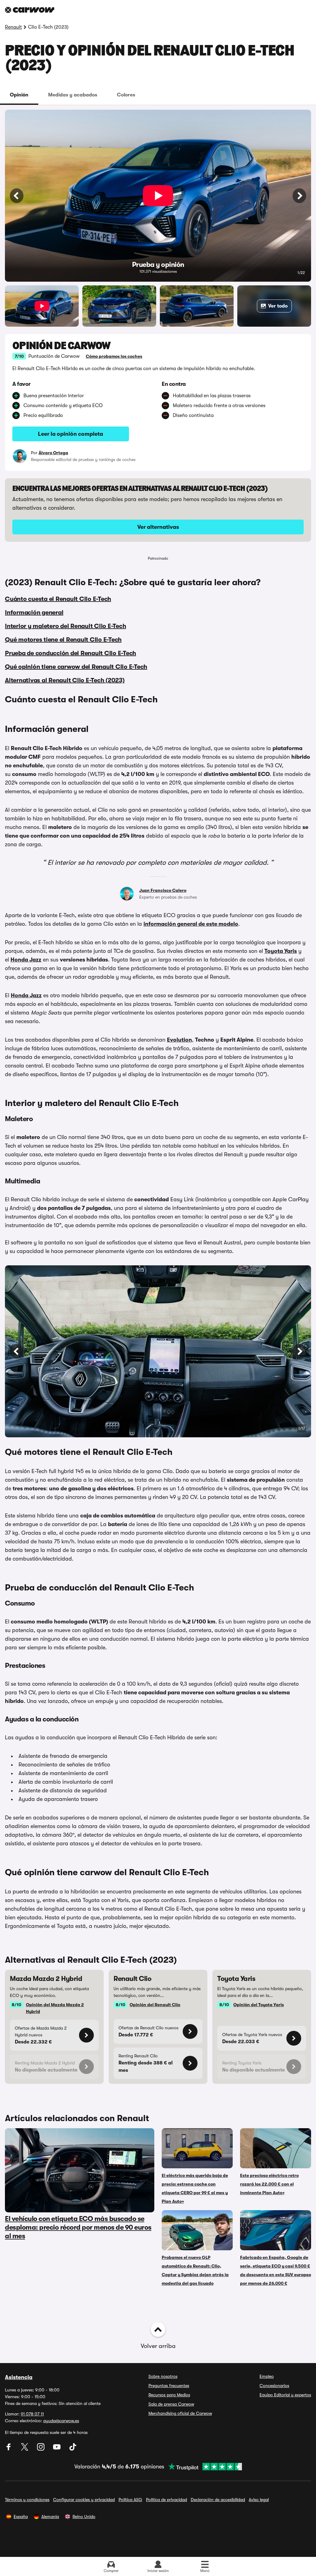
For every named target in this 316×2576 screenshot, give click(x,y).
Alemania (50, 2517)
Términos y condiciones (27, 2500)
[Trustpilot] (203, 2467)
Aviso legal (259, 2500)
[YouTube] (57, 2449)
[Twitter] (25, 2449)
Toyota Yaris (281, 951)
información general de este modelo (191, 924)
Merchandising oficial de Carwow (180, 2413)
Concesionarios (274, 2386)
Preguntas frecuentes (169, 2386)
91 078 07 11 (32, 2414)
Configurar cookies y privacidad (84, 2500)
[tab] (19, 95)
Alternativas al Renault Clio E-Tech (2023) (65, 680)
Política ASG (130, 2500)
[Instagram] (41, 2449)
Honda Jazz (26, 960)
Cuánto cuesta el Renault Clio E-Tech (58, 599)
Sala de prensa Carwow (171, 2404)
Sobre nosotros (163, 2376)
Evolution (179, 1040)
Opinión (19, 95)
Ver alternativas (158, 527)
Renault (13, 27)
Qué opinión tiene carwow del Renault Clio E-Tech (76, 667)
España (21, 2517)
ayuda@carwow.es (61, 2421)
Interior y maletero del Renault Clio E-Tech (65, 626)
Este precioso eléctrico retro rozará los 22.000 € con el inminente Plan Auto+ (269, 2184)
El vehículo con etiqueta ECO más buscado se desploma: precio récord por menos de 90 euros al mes (78, 2227)
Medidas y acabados (73, 95)
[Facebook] (9, 2449)
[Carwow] (30, 10)
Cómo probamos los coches (114, 356)
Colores (126, 95)
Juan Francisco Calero (163, 890)
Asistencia (19, 2377)
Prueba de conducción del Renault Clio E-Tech (71, 653)
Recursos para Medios (169, 2395)
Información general (34, 612)
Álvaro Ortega (53, 453)
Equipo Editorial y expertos (285, 2395)
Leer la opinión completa (71, 434)
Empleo (267, 2376)
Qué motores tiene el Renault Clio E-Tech (63, 640)
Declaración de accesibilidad (218, 2500)
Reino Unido (84, 2517)
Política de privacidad (166, 2500)
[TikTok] (73, 2449)
